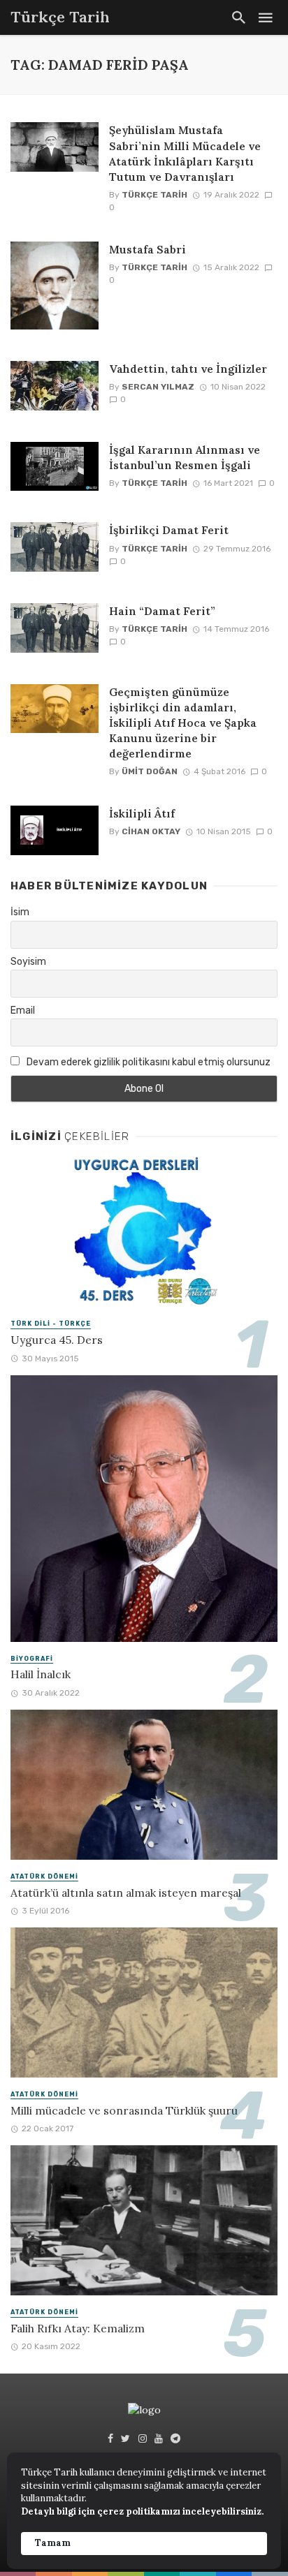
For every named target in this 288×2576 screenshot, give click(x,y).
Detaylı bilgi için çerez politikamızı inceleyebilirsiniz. (142, 2511)
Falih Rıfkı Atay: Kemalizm (78, 2328)
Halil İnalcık (41, 1674)
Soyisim (28, 962)
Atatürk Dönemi (44, 1877)
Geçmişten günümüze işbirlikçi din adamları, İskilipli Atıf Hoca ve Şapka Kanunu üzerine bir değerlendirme (183, 723)
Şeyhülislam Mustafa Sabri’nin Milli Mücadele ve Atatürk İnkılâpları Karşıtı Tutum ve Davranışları (185, 153)
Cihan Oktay (151, 831)
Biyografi (32, 1659)
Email (23, 1011)
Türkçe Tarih (154, 195)
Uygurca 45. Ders (57, 1340)
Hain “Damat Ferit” (162, 611)
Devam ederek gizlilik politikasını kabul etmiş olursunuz (147, 1062)
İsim (20, 912)
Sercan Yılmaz (158, 387)
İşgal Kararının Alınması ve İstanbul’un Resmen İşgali (185, 457)
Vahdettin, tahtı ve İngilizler (188, 369)
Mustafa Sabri (147, 249)
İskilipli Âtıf (142, 813)
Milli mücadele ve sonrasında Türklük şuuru (124, 2110)
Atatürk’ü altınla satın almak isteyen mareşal (126, 1893)
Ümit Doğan (150, 771)
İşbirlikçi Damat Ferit (169, 530)
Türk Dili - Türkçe (51, 1324)
